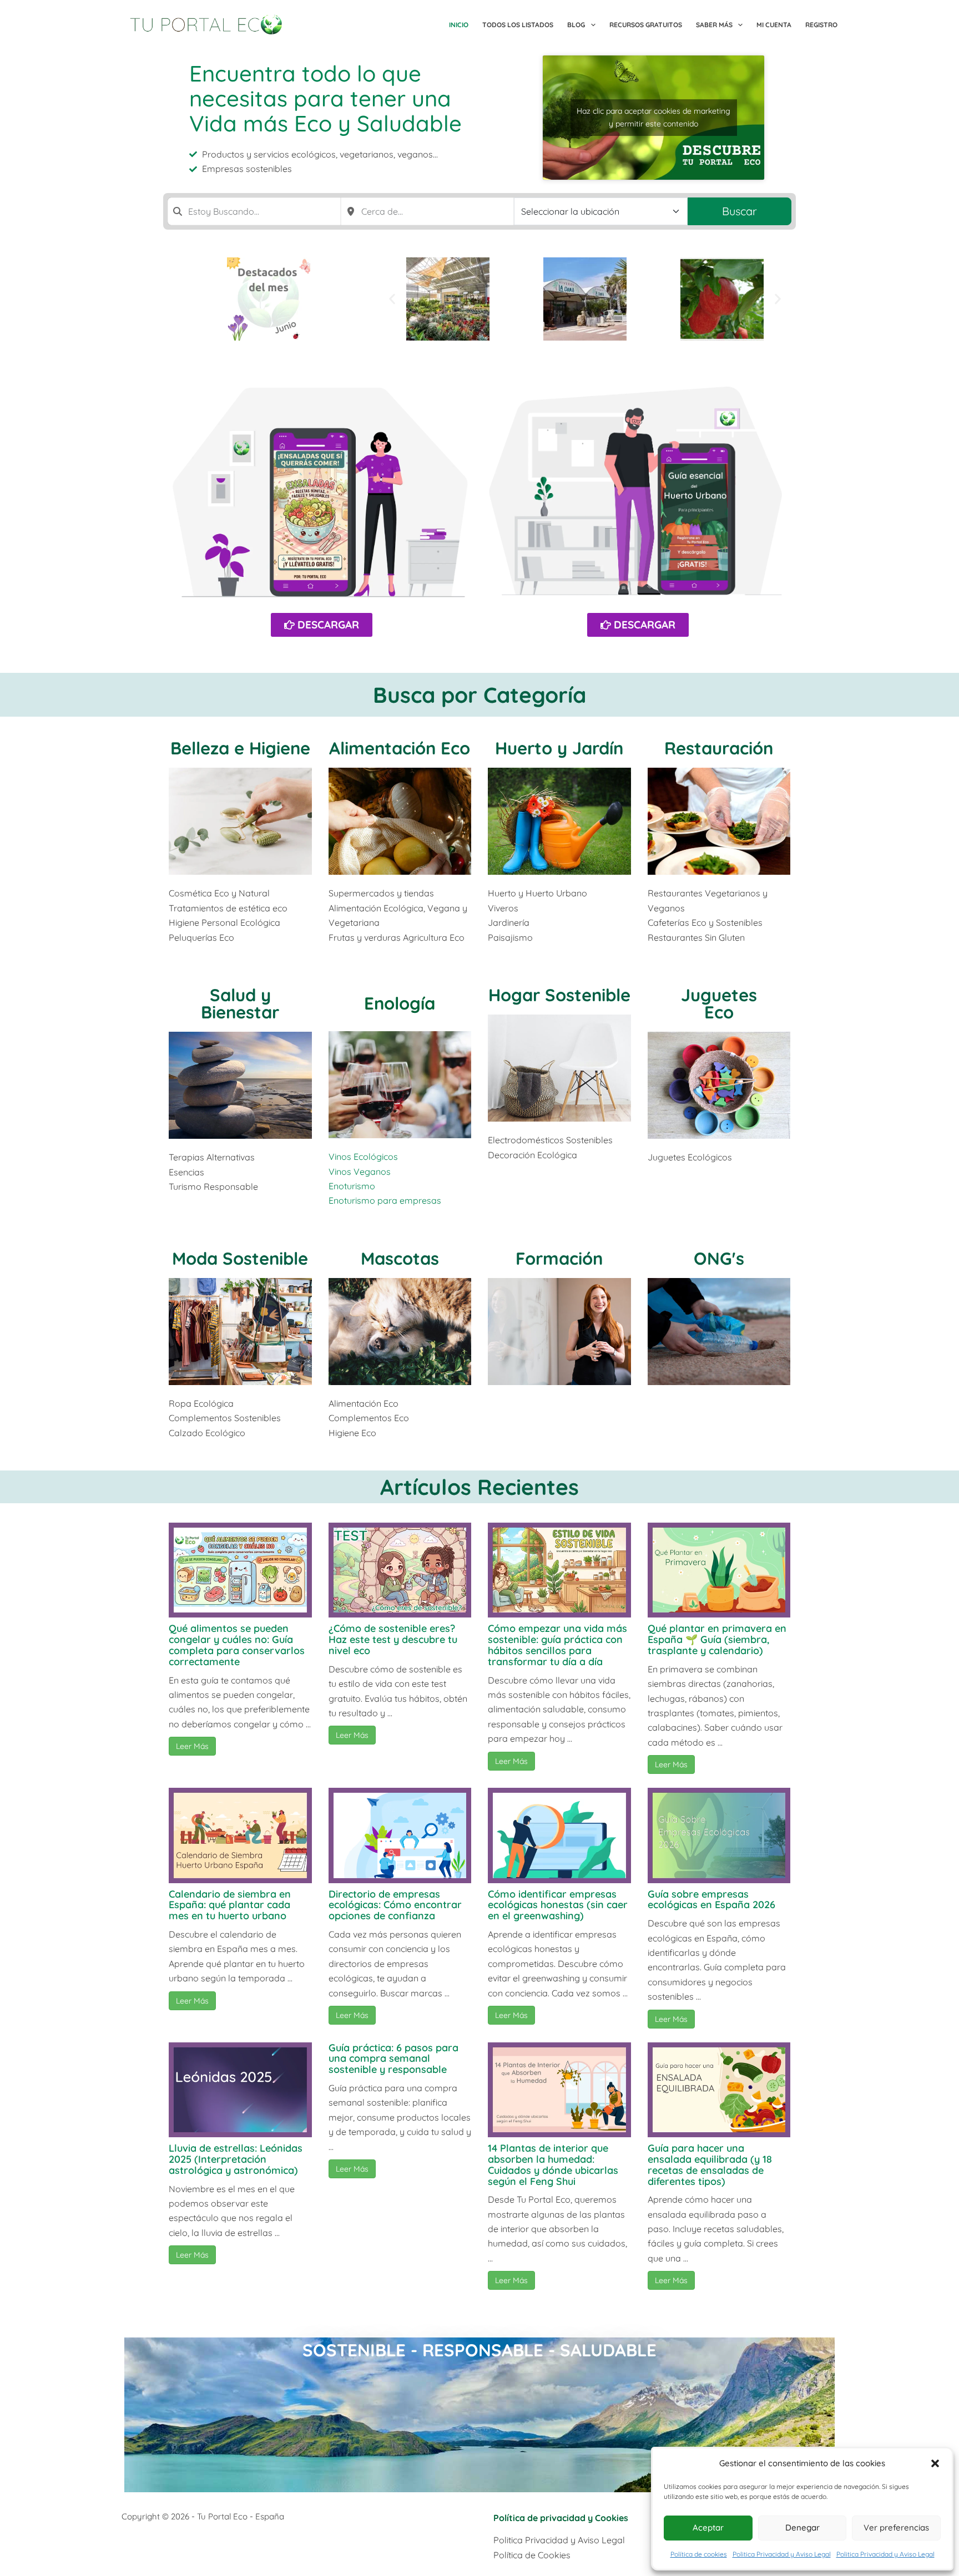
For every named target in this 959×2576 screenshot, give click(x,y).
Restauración (719, 748)
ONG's (719, 1258)
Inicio (459, 25)
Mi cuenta (774, 25)
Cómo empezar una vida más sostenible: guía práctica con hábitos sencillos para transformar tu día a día (557, 1645)
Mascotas (400, 1258)
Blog (576, 25)
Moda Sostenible (240, 1258)
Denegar (802, 2527)
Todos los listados (518, 25)
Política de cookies (699, 2554)
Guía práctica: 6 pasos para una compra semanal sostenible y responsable (393, 2059)
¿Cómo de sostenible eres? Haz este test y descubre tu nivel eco (393, 1639)
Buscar (740, 211)
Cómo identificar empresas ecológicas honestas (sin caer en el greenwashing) (558, 1905)
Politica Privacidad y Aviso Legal (782, 2554)
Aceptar (708, 2527)
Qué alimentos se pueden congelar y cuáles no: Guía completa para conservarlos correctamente (237, 1645)
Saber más (714, 25)
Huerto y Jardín (559, 748)
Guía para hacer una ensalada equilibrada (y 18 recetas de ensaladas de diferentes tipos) (710, 2164)
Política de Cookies (532, 2555)
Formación (559, 1258)
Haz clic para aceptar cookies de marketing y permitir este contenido (653, 117)
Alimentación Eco (400, 748)
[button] (935, 2463)
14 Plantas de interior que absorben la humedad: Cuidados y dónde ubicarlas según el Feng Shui (553, 2164)
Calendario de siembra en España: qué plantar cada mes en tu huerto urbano (230, 1905)
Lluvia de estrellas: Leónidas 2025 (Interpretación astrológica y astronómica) (236, 2159)
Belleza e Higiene (240, 748)
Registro (821, 25)
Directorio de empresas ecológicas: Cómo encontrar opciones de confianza (395, 1905)
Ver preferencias (896, 2527)
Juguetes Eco (719, 1003)
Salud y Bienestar (240, 1003)
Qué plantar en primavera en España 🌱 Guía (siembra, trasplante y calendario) (717, 1639)
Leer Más (192, 1746)
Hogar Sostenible (559, 995)
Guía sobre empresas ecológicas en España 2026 (711, 1900)
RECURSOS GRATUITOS (646, 25)
